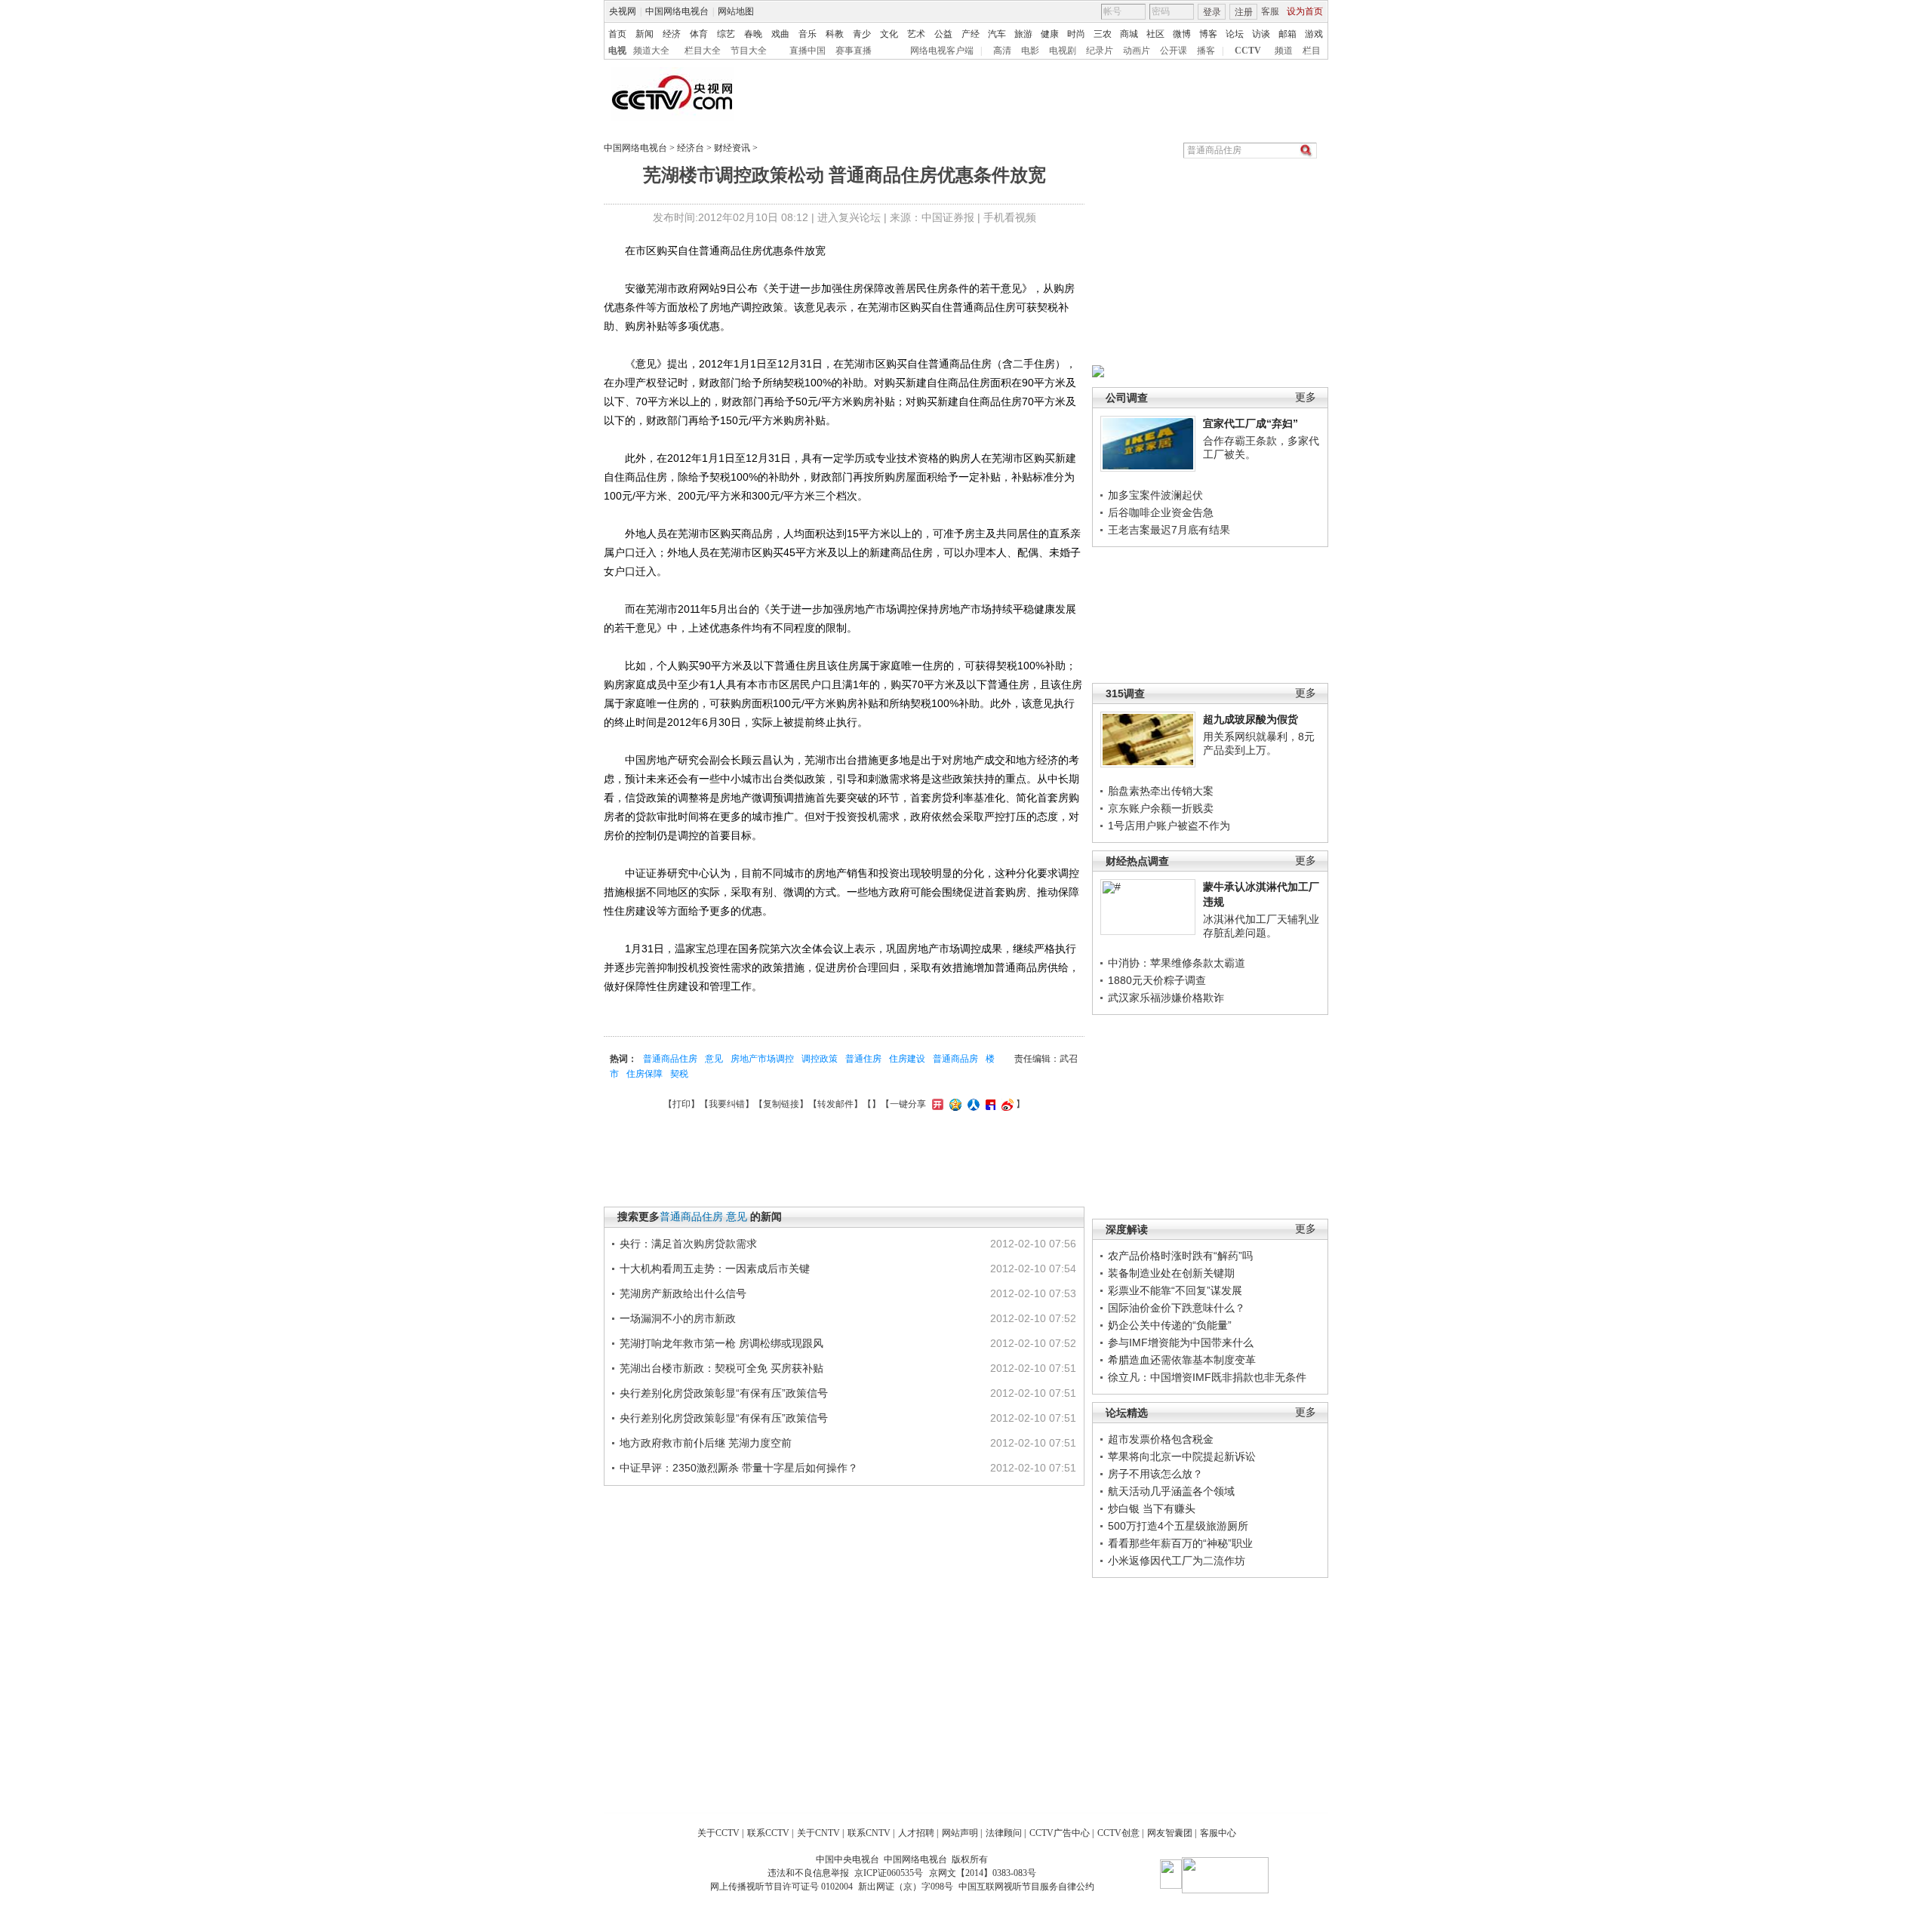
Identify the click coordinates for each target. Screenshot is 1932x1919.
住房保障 (645, 1074)
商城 (1129, 34)
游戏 (1314, 34)
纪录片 (1100, 51)
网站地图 (736, 11)
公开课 (1174, 51)
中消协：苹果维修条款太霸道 (1177, 963)
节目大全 (749, 51)
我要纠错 (727, 1104)
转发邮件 (835, 1104)
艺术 (916, 34)
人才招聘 (916, 1833)
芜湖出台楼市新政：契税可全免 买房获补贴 (721, 1368)
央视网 (623, 11)
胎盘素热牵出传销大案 (1161, 791)
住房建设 (907, 1059)
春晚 (753, 34)
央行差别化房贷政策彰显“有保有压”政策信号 (724, 1393)
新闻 (645, 34)
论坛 (1235, 34)
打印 (681, 1104)
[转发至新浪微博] (1006, 1104)
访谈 (1261, 34)
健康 (1050, 34)
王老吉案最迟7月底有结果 (1169, 530)
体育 (699, 34)
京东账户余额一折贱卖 (1161, 808)
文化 (889, 34)
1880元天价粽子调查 (1157, 980)
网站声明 (960, 1833)
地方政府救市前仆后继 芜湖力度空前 (706, 1443)
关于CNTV (818, 1833)
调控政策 (820, 1059)
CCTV (1248, 51)
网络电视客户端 (942, 51)
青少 (862, 34)
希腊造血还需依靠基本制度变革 (1182, 1360)
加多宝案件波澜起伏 (1155, 495)
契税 (679, 1074)
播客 (1206, 51)
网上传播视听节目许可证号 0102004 (781, 1887)
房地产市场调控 (762, 1059)
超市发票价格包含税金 (1161, 1439)
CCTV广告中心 (1060, 1833)
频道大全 (651, 51)
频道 (1284, 51)
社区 (1155, 34)
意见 (714, 1059)
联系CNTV (869, 1833)
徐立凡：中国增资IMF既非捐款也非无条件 (1207, 1377)
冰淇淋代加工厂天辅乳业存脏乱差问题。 (1261, 926)
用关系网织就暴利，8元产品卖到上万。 (1259, 743)
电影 (1030, 51)
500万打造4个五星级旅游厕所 (1178, 1526)
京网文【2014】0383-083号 (983, 1873)
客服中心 (1218, 1833)
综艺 (726, 34)
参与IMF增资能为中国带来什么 (1181, 1342)
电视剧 (1063, 51)
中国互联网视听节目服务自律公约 (1026, 1887)
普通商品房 (955, 1059)
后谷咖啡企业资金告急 (1161, 512)
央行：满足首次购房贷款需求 (688, 1244)
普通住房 (863, 1059)
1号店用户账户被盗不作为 (1169, 826)
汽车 (997, 34)
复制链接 (781, 1104)
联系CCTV (768, 1833)
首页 (617, 34)
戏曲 (780, 34)
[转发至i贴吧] (989, 1104)
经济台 (691, 148)
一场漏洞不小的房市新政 (678, 1318)
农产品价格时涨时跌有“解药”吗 (1180, 1256)
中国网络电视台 (677, 11)
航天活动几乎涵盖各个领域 (1171, 1491)
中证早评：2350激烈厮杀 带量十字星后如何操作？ (739, 1468)
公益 (943, 34)
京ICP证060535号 (889, 1873)
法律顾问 (1004, 1833)
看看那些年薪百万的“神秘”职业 (1180, 1543)
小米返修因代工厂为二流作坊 (1177, 1561)
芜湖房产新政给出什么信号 (683, 1293)
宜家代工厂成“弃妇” (1251, 423)
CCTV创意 (1118, 1833)
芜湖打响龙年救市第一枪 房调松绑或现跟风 (721, 1343)
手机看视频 (1010, 217)
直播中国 (808, 51)
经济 (672, 34)
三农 (1103, 34)
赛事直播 (854, 51)
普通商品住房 (670, 1059)
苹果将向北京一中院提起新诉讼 (1182, 1456)
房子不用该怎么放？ (1155, 1474)
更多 (1306, 397)
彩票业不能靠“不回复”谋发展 (1175, 1290)
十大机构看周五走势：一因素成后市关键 (715, 1269)
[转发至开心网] (936, 1104)
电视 (617, 51)
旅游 (1023, 34)
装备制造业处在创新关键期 (1171, 1273)
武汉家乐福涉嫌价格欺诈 (1166, 998)
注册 (1244, 12)
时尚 (1076, 34)
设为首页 (1305, 11)
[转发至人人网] (972, 1104)
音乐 (808, 34)
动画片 (1137, 51)
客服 (1270, 11)
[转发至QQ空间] (954, 1104)
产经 (971, 34)
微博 (1182, 34)
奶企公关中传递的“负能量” (1170, 1325)
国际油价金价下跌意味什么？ (1177, 1308)
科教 (835, 34)
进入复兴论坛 (849, 217)
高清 (1002, 51)
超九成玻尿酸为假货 (1251, 719)
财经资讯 (732, 148)
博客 (1208, 34)
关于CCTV (718, 1833)
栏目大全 (703, 51)
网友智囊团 (1170, 1833)
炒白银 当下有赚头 (1152, 1508)
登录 (1212, 12)
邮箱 (1287, 34)
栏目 (1312, 51)
